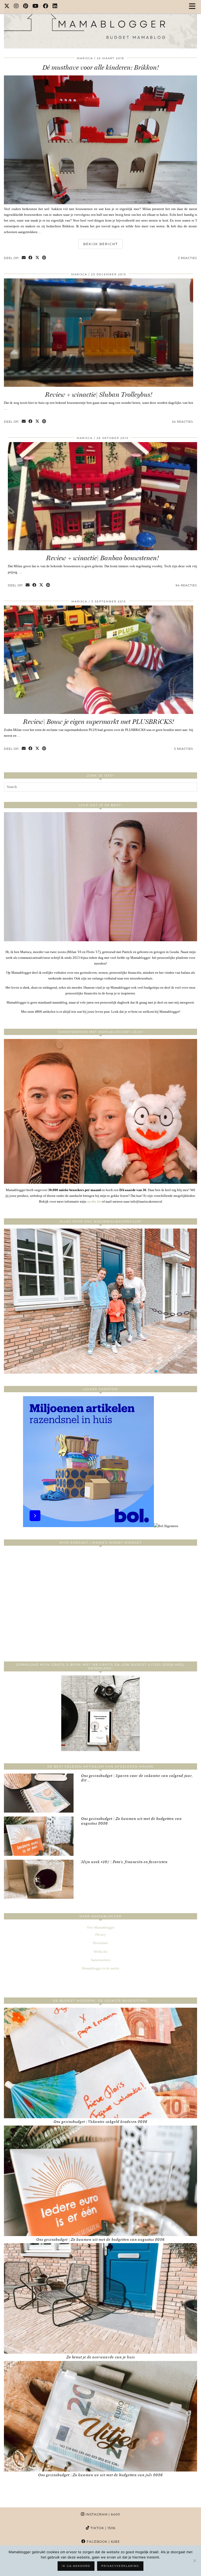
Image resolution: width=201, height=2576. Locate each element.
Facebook (103, 2542)
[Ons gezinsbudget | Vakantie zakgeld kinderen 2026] (100, 2063)
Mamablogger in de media (100, 1968)
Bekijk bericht (100, 244)
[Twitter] (7, 7)
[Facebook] (46, 7)
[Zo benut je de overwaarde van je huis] (100, 2298)
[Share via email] (24, 258)
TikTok (102, 2528)
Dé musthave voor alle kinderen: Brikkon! (101, 67)
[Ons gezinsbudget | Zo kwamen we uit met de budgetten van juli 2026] (100, 2416)
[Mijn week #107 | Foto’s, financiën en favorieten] (39, 1879)
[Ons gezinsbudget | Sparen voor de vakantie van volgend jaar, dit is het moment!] (39, 1793)
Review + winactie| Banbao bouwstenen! (102, 558)
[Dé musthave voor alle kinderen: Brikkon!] (100, 203)
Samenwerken (101, 1960)
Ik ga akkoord (76, 2566)
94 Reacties (186, 585)
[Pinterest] (26, 7)
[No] (194, 2561)
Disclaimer (100, 1943)
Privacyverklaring (120, 2566)
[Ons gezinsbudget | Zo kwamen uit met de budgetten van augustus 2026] (39, 1836)
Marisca (85, 58)
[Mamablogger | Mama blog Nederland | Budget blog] (100, 24)
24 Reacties (183, 422)
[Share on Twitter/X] (37, 258)
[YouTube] (36, 7)
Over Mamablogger (101, 1927)
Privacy (101, 1934)
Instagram (102, 2514)
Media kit (101, 1952)
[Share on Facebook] (31, 258)
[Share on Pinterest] (44, 258)
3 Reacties (188, 258)
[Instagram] (16, 7)
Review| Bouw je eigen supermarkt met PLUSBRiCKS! (99, 722)
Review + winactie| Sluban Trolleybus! (99, 395)
